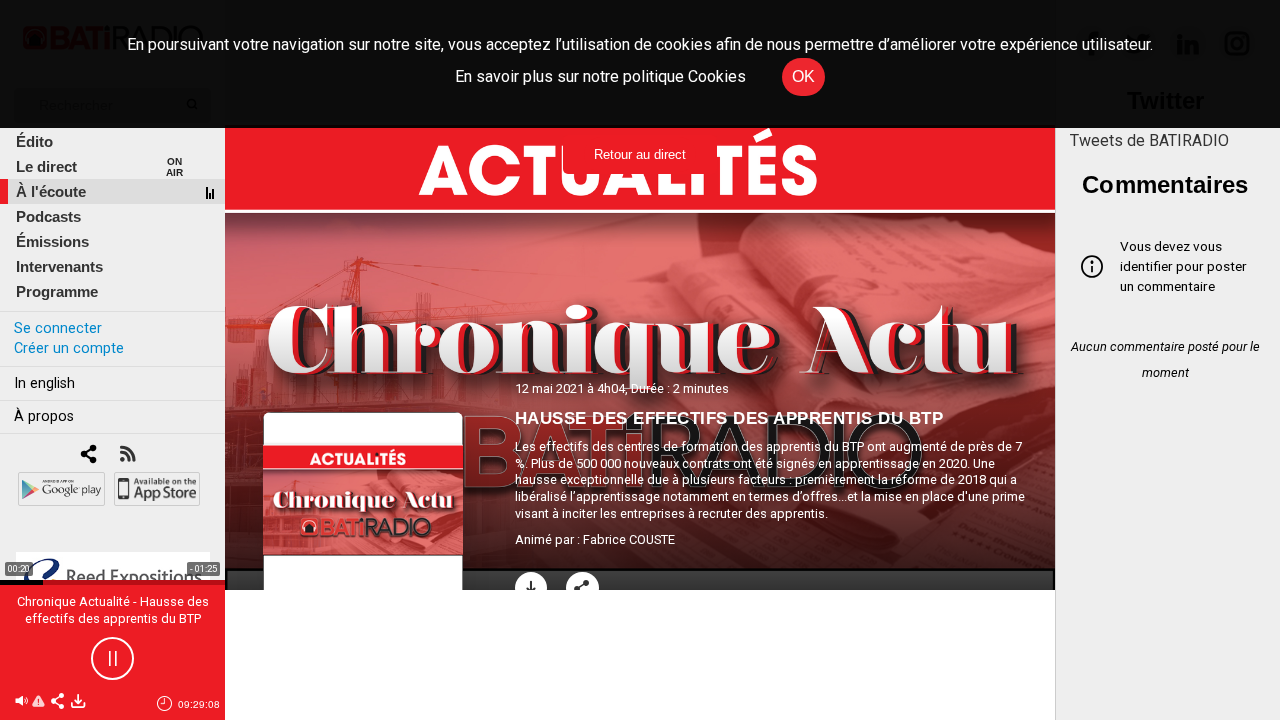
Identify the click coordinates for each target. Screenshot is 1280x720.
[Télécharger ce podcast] (78, 702)
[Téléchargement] (531, 588)
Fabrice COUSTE (629, 539)
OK (803, 76)
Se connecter (58, 328)
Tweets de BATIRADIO (1149, 140)
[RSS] (127, 455)
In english (44, 383)
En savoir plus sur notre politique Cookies (600, 76)
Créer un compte (69, 348)
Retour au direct (640, 154)
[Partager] (582, 588)
